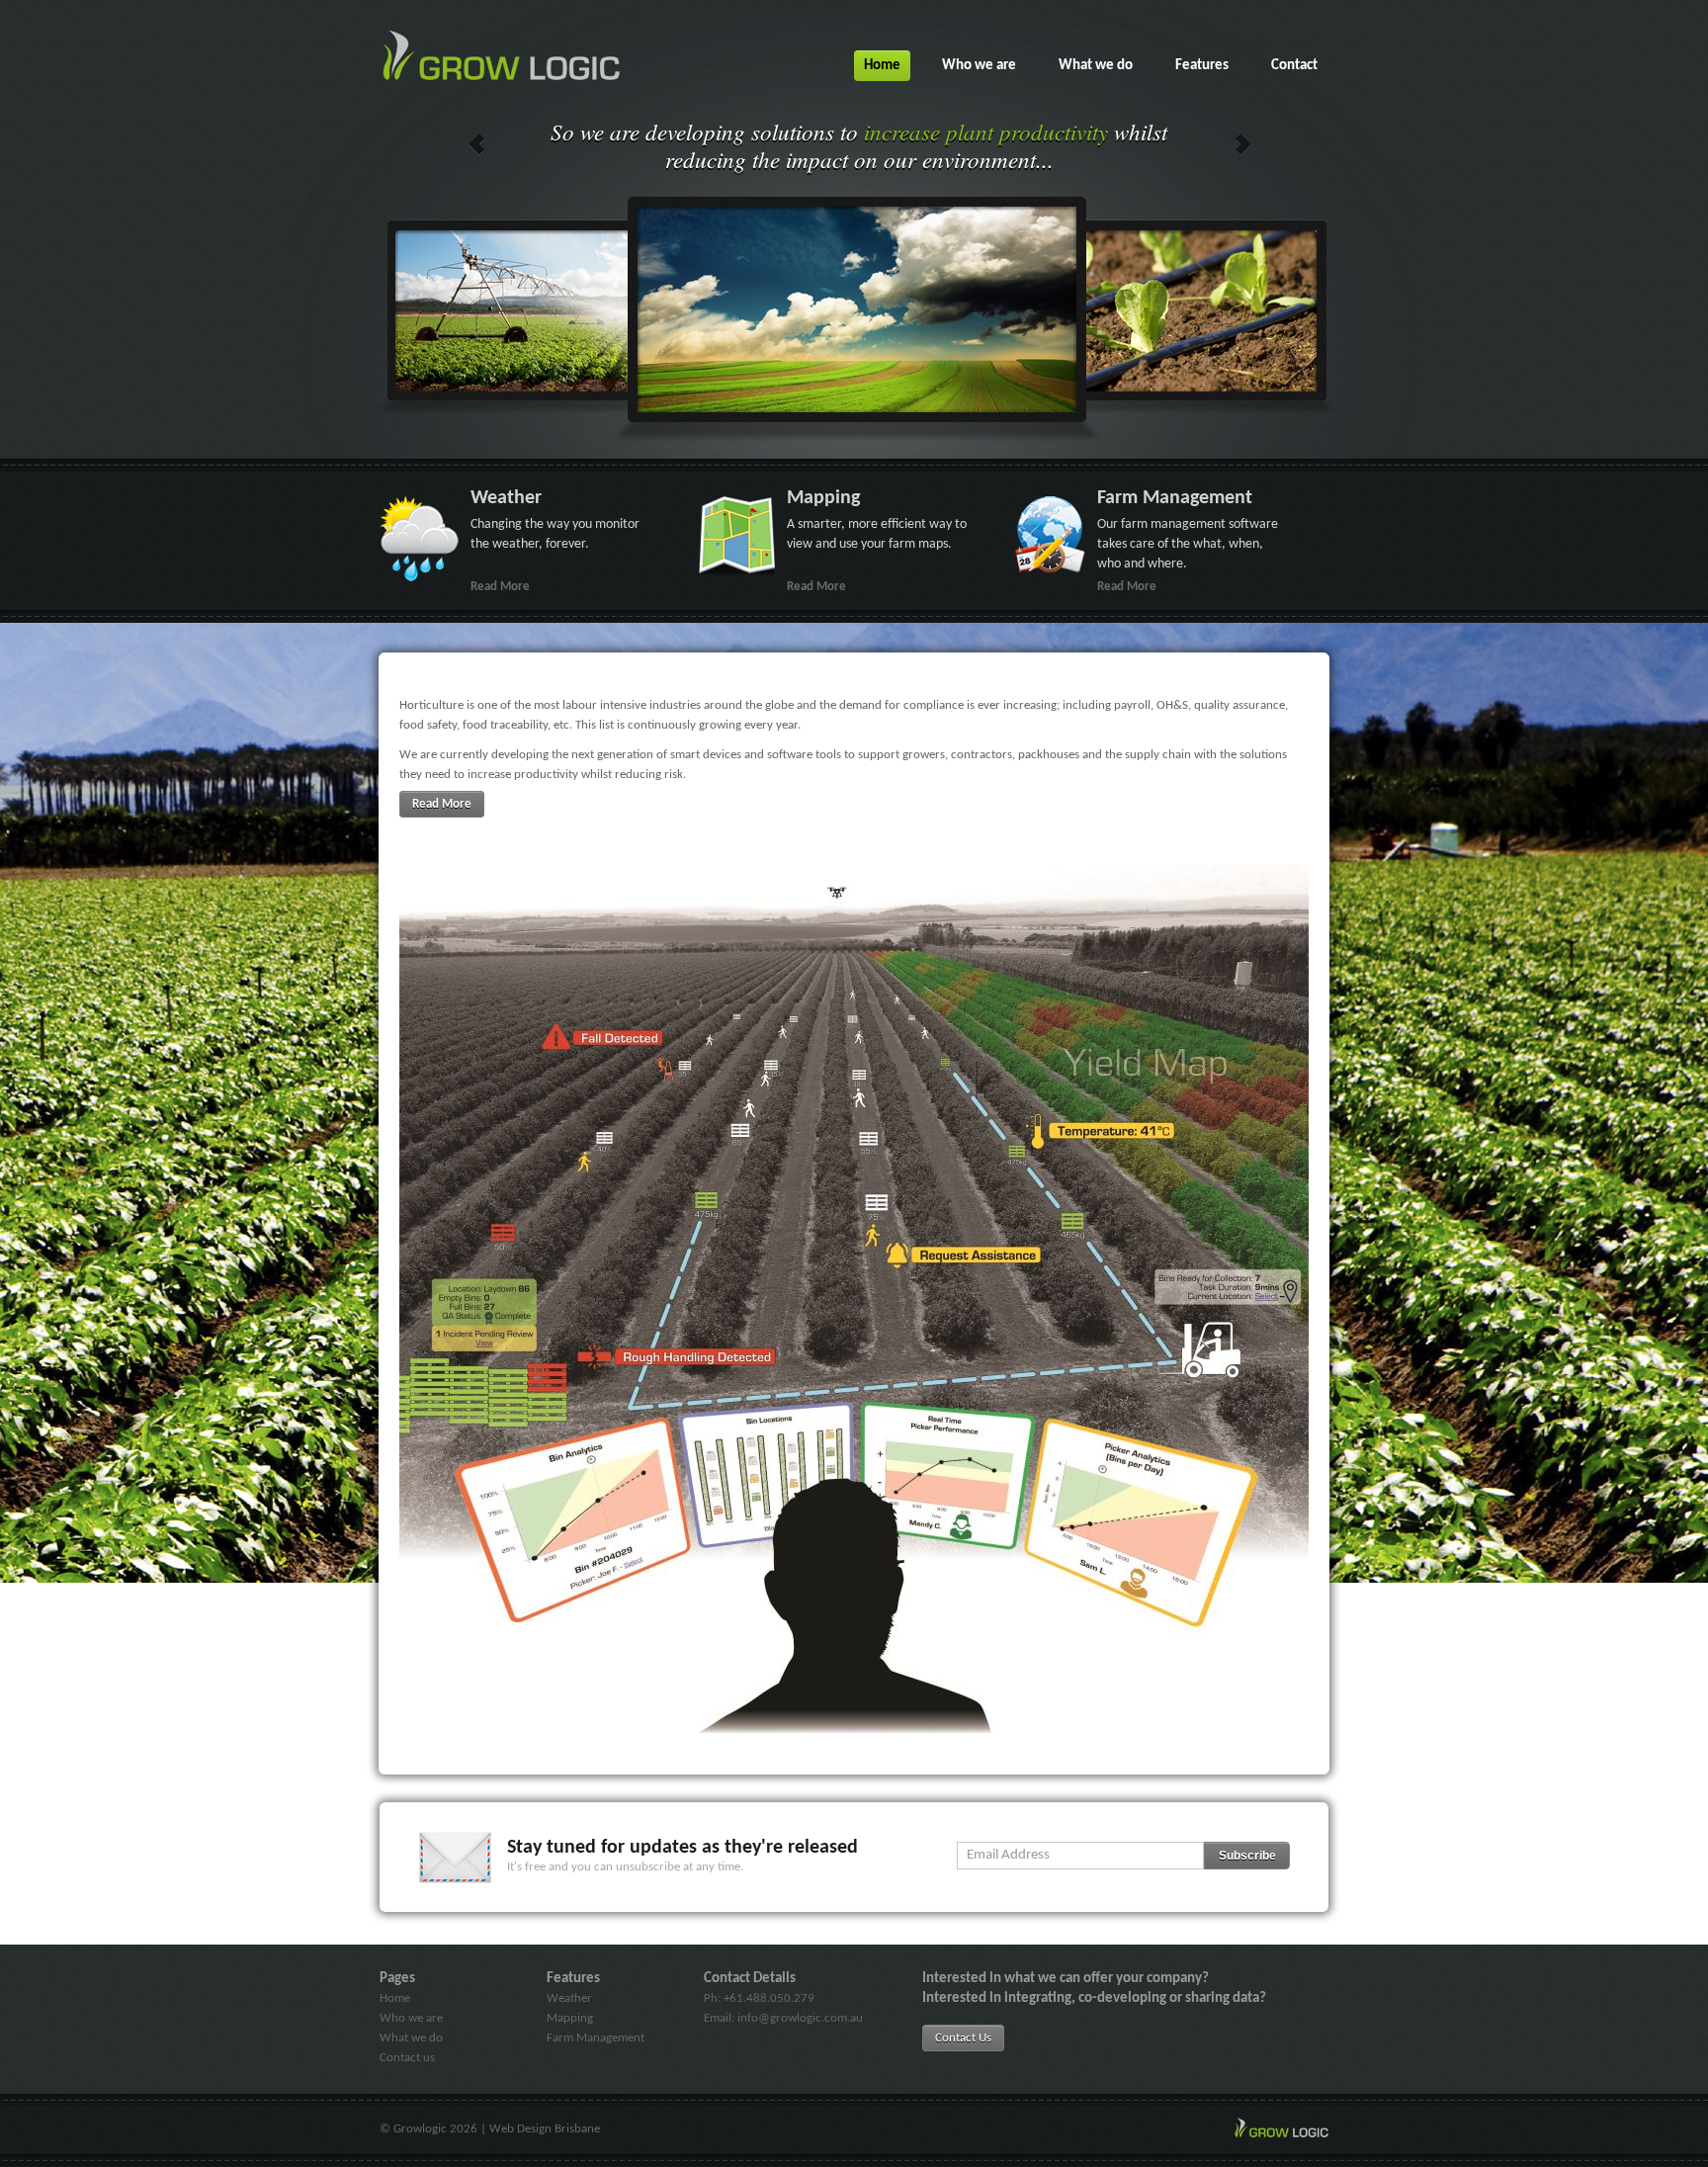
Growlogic (420, 2129)
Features (1202, 66)
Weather (569, 1998)
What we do (1096, 66)
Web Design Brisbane (545, 2129)
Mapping (570, 2018)
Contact (1294, 66)
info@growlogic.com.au (800, 2018)
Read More (442, 804)
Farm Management (596, 2038)
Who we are (979, 66)
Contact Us (963, 2038)
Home (882, 66)
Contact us (407, 2058)
